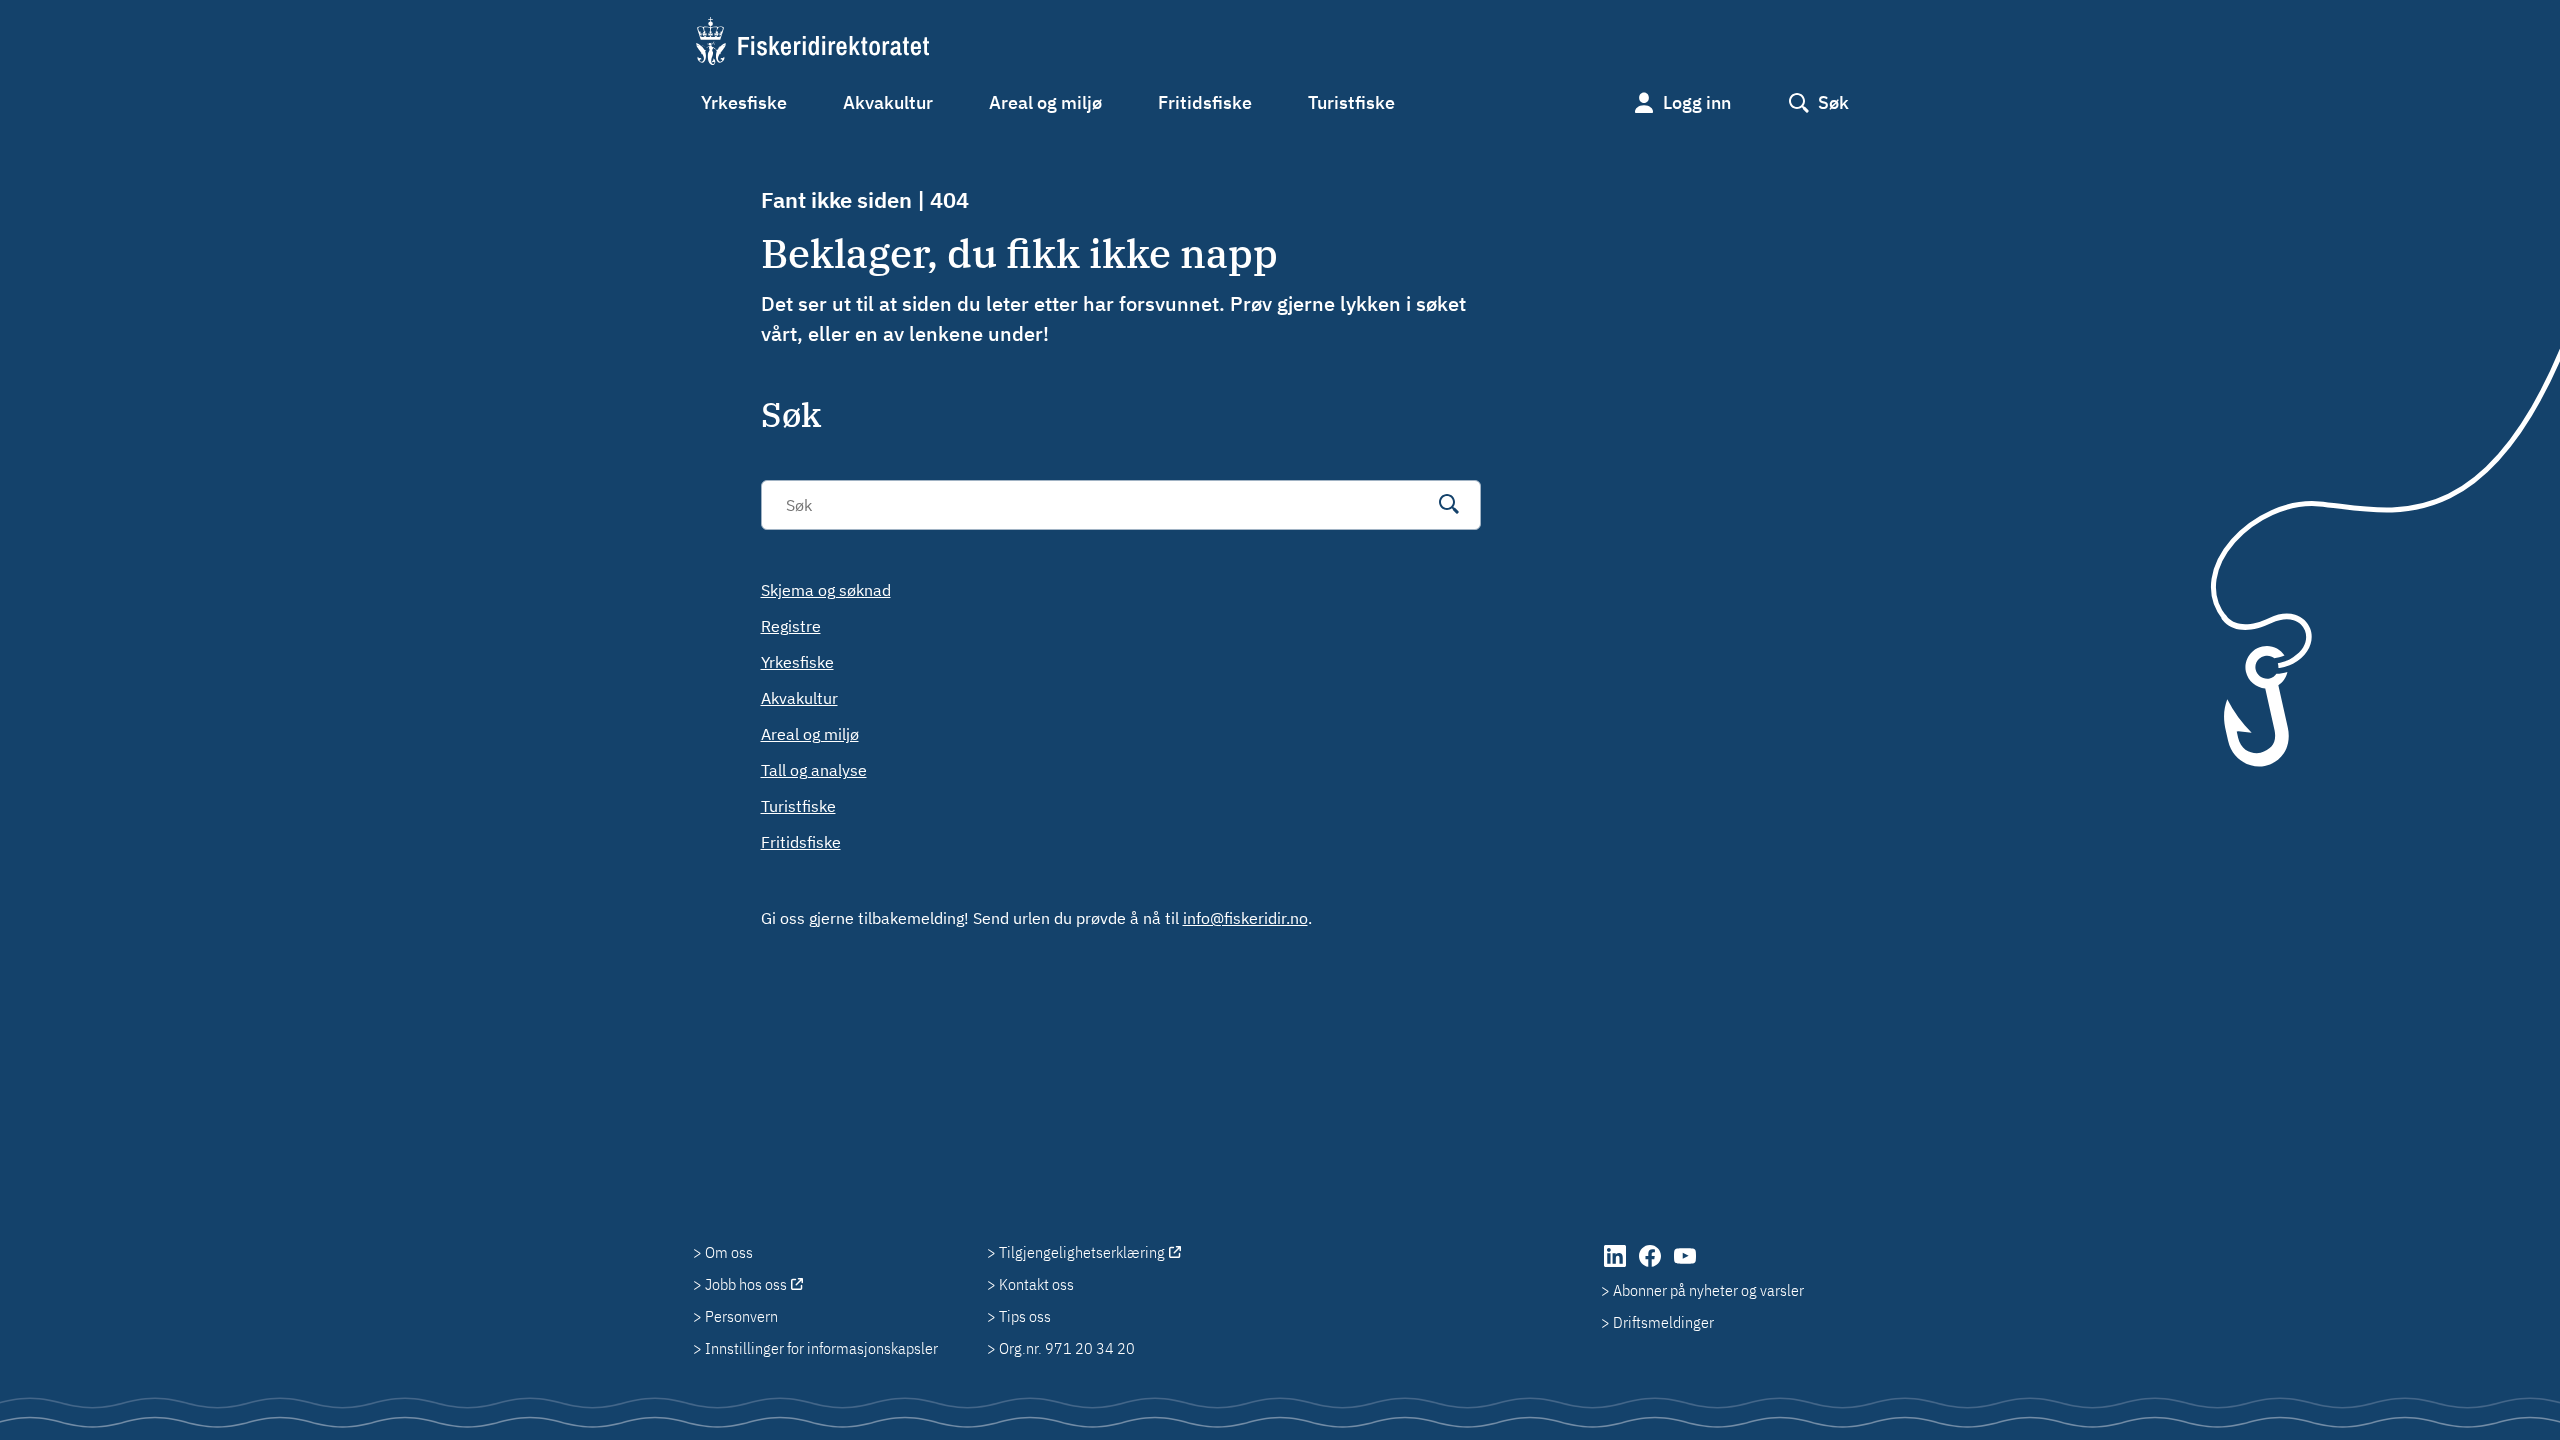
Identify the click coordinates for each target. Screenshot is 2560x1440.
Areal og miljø (1045, 102)
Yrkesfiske (744, 102)
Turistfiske (1351, 102)
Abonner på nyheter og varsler (1708, 1290)
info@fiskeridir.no (1245, 918)
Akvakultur (888, 102)
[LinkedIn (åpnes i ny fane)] (1616, 1266)
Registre (791, 626)
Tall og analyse (814, 770)
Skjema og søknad (826, 590)
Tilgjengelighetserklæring (1082, 1252)
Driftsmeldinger (1663, 1322)
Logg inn (1697, 102)
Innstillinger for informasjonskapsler (821, 1348)
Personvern (741, 1316)
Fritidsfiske (1205, 102)
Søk (1833, 102)
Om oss (729, 1252)
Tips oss (1025, 1316)
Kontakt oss (1036, 1284)
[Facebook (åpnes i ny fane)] (1651, 1266)
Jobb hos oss (746, 1284)
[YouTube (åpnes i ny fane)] (1685, 1266)
